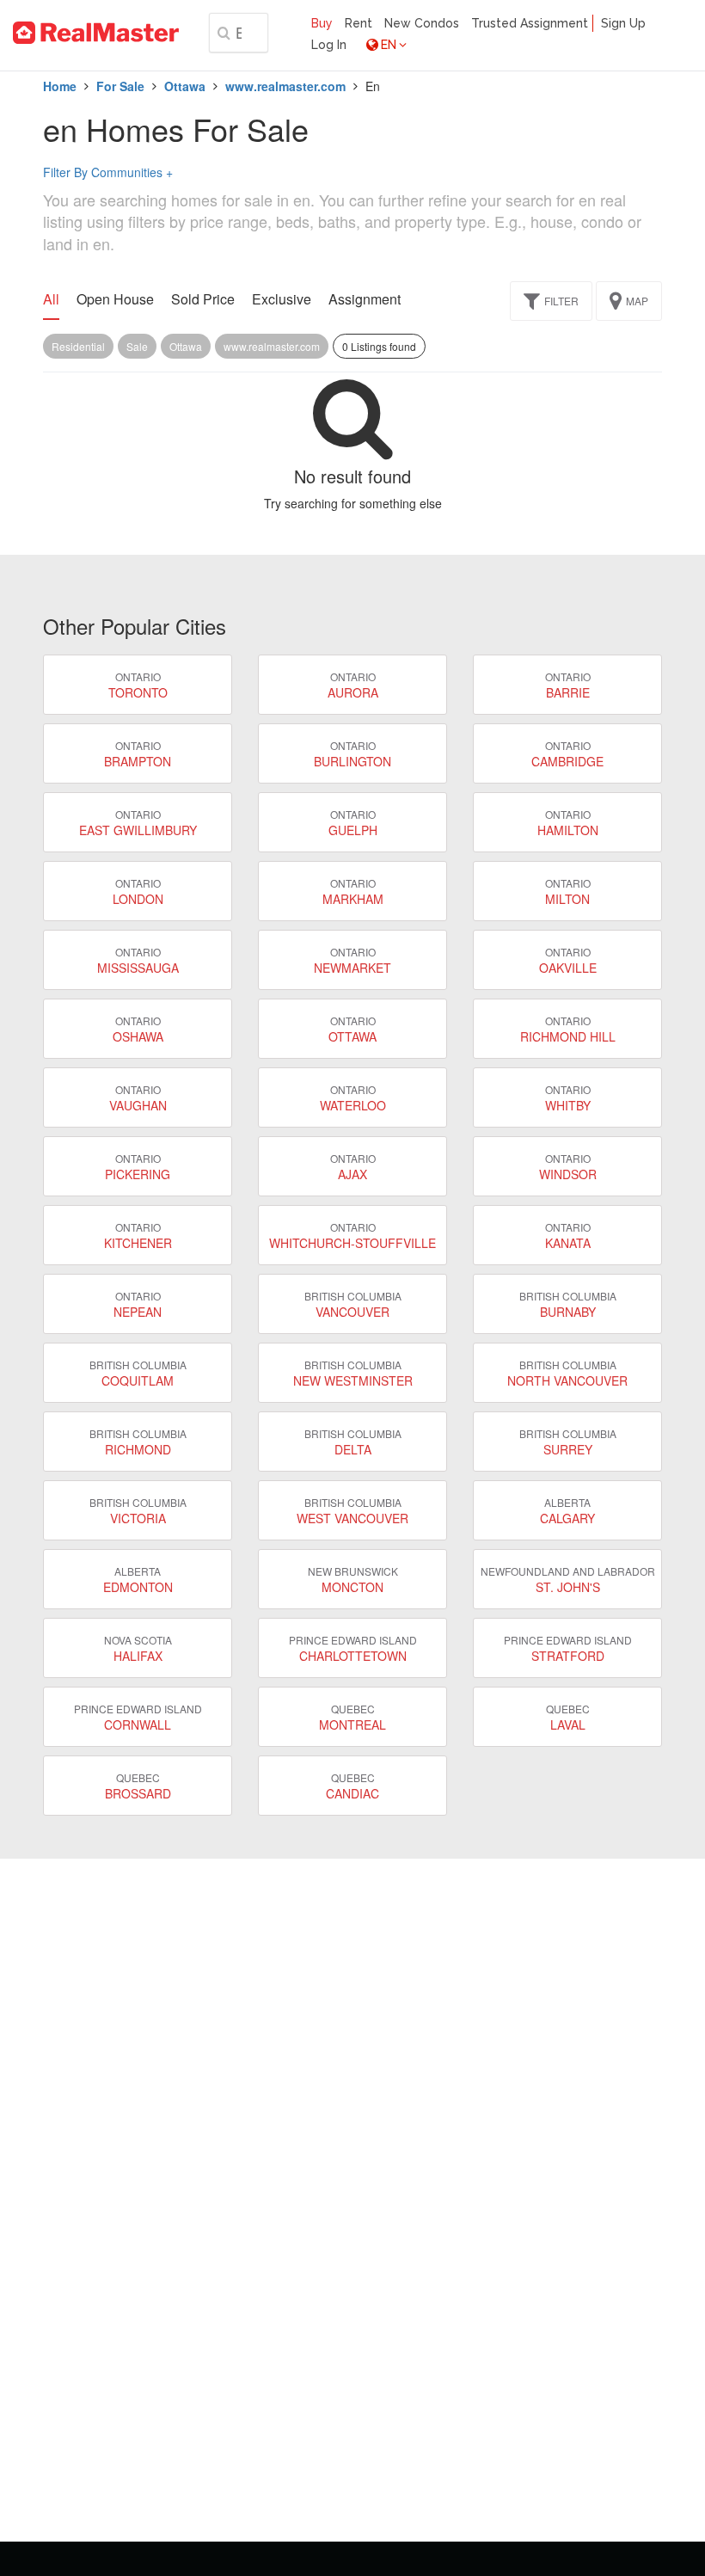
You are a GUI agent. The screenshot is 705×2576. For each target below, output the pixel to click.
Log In (329, 45)
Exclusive (282, 299)
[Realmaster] (96, 33)
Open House (115, 299)
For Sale (120, 86)
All (51, 299)
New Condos (422, 23)
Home (60, 86)
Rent (359, 23)
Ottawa (185, 86)
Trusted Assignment (530, 23)
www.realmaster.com (285, 86)
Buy (322, 23)
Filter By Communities (108, 172)
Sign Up (623, 23)
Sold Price (203, 299)
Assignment (365, 299)
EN (389, 45)
